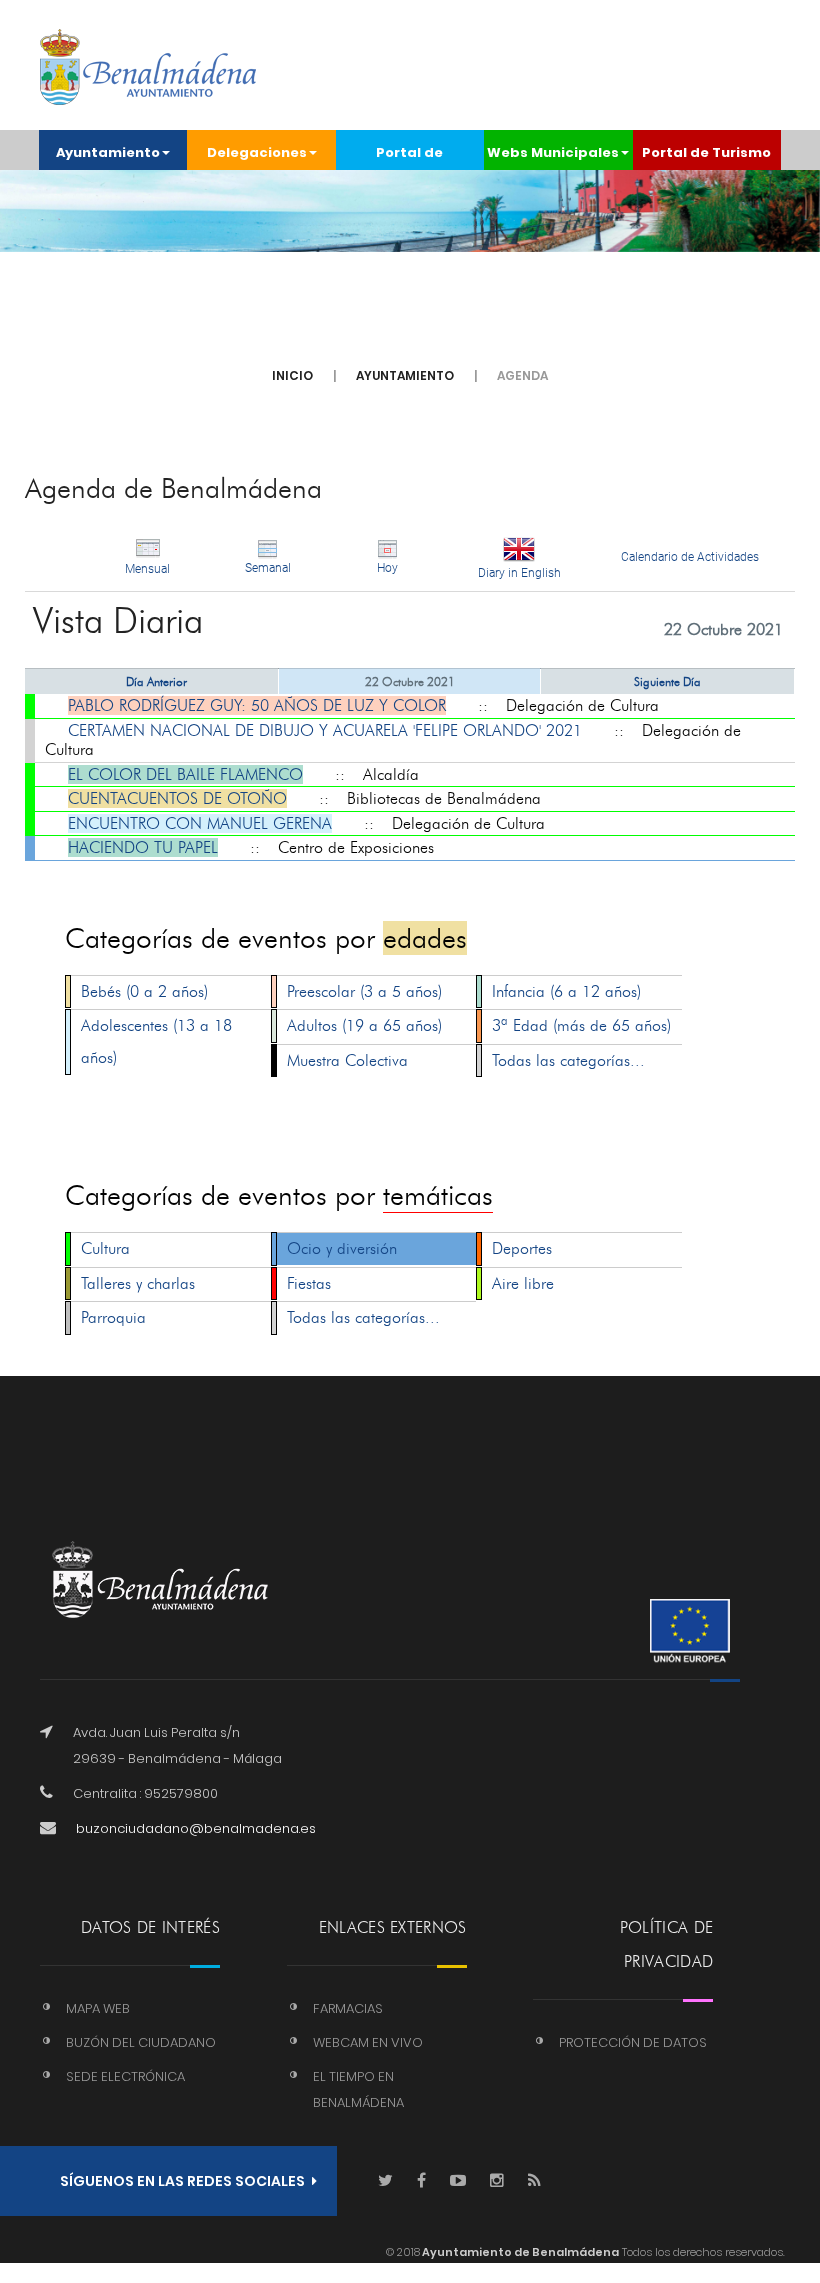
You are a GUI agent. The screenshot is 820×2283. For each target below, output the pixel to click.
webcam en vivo (368, 2042)
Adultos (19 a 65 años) (364, 1025)
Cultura (105, 1248)
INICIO (292, 375)
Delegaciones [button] (257, 152)
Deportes (522, 1248)
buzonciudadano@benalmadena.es (196, 1828)
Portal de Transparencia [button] (409, 156)
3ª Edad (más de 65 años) (581, 1025)
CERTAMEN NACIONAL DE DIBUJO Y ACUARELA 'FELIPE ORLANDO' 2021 (325, 730)
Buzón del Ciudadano (141, 2042)
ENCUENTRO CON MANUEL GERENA (200, 823)
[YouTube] (458, 2181)
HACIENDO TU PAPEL (143, 847)
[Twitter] (385, 2181)
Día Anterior (156, 681)
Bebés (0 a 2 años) (144, 991)
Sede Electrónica (125, 2076)
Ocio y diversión (342, 1248)
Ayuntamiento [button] (108, 152)
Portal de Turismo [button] (706, 152)
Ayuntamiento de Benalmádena (519, 2252)
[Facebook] (421, 2181)
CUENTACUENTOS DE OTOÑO (177, 798)
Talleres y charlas (138, 1283)
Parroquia (113, 1317)
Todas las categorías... (568, 1060)
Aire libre (523, 1283)
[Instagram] (497, 2181)
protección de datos (633, 2042)
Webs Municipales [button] (553, 152)
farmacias (348, 2008)
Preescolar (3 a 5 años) (364, 991)
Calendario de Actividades (690, 557)
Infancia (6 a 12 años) (566, 991)
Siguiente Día (667, 681)
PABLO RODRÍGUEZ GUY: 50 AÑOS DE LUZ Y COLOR (257, 705)
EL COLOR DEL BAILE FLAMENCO (185, 774)
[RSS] (534, 2181)
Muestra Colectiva (347, 1060)
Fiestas (309, 1283)
